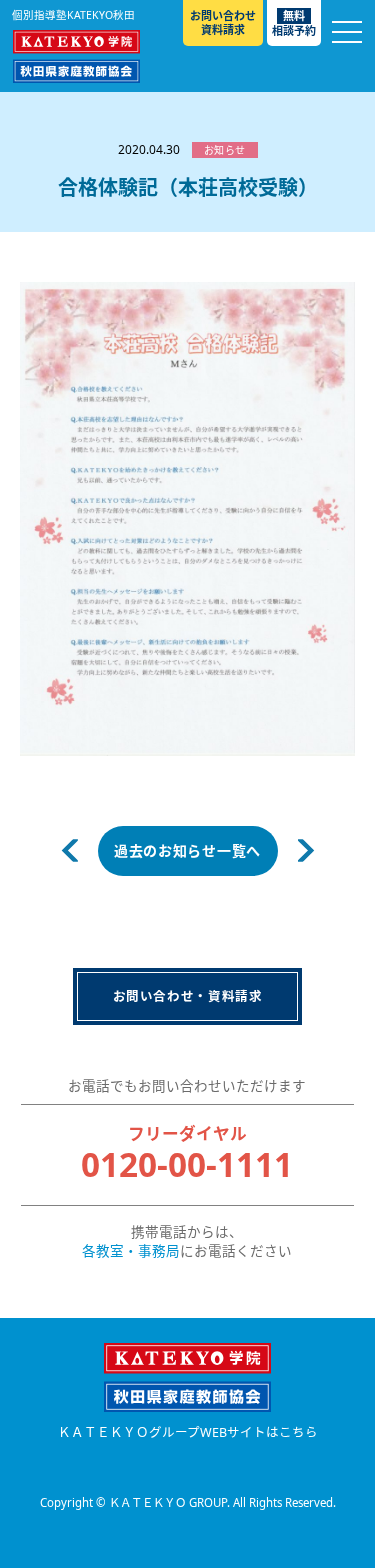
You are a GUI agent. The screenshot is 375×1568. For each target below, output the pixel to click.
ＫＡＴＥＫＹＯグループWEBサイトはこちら (188, 1433)
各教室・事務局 (131, 1251)
